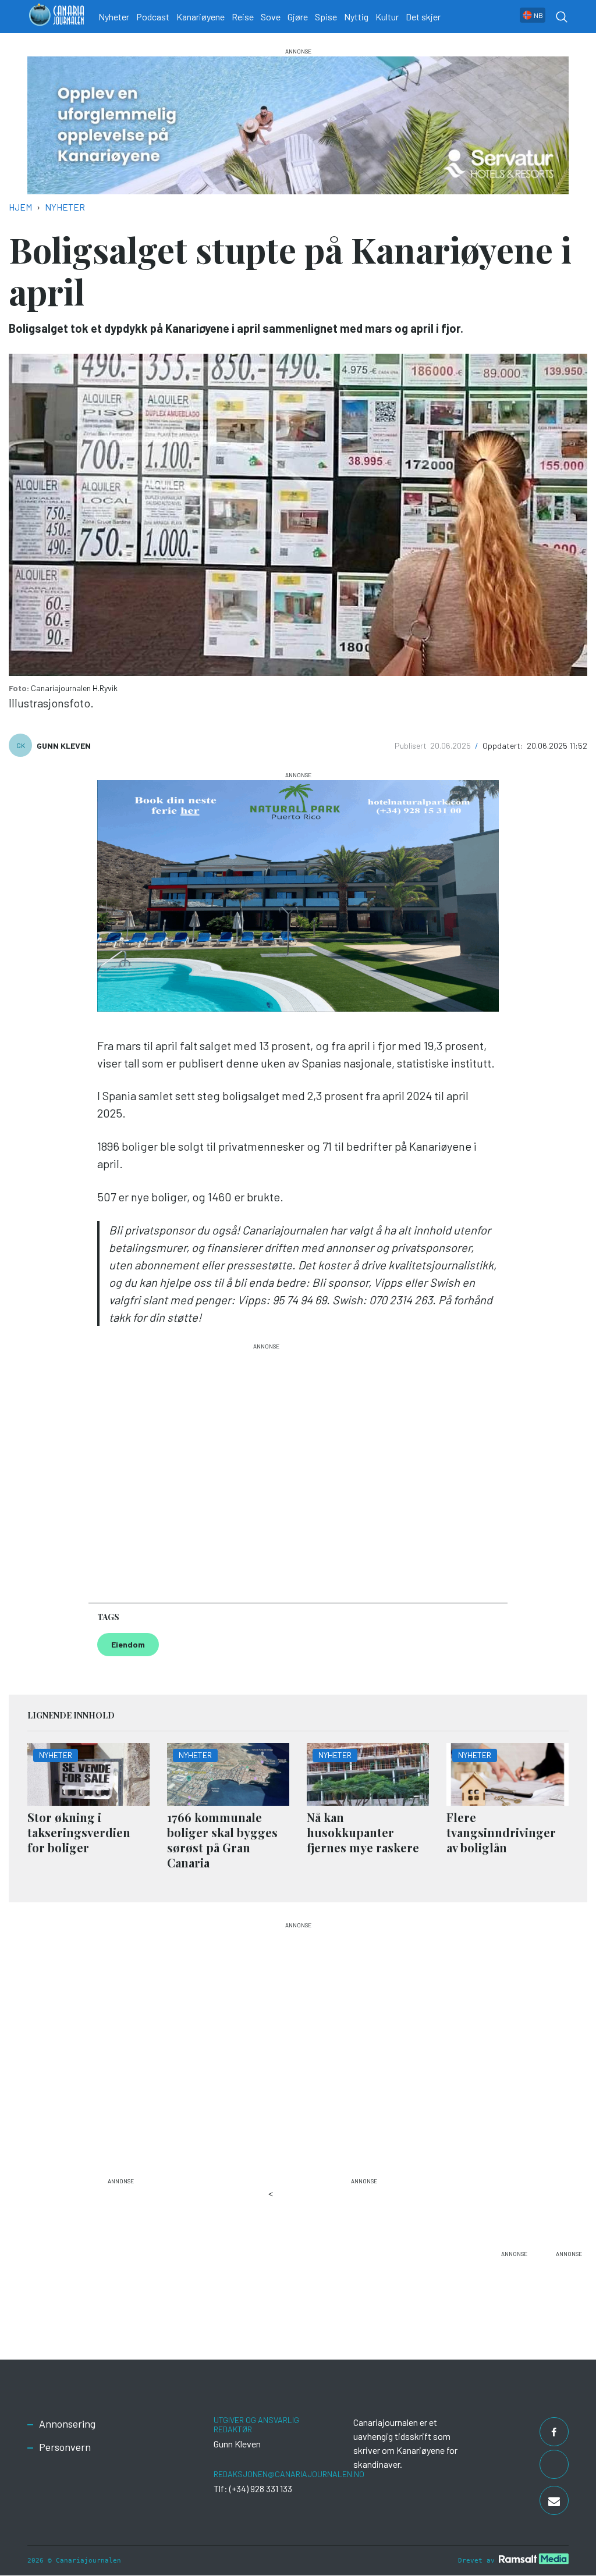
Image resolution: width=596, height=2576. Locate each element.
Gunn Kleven (64, 746)
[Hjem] (56, 17)
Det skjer (423, 17)
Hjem (20, 207)
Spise (326, 17)
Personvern (65, 2447)
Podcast (153, 17)
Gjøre (298, 17)
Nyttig (356, 17)
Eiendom (128, 1644)
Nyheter (114, 17)
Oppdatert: (504, 746)
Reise (243, 17)
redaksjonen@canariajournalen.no (289, 2474)
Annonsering (67, 2424)
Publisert (411, 746)
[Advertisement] (266, 1468)
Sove (271, 17)
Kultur (387, 17)
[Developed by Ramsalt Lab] (534, 2559)
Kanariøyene (201, 17)
